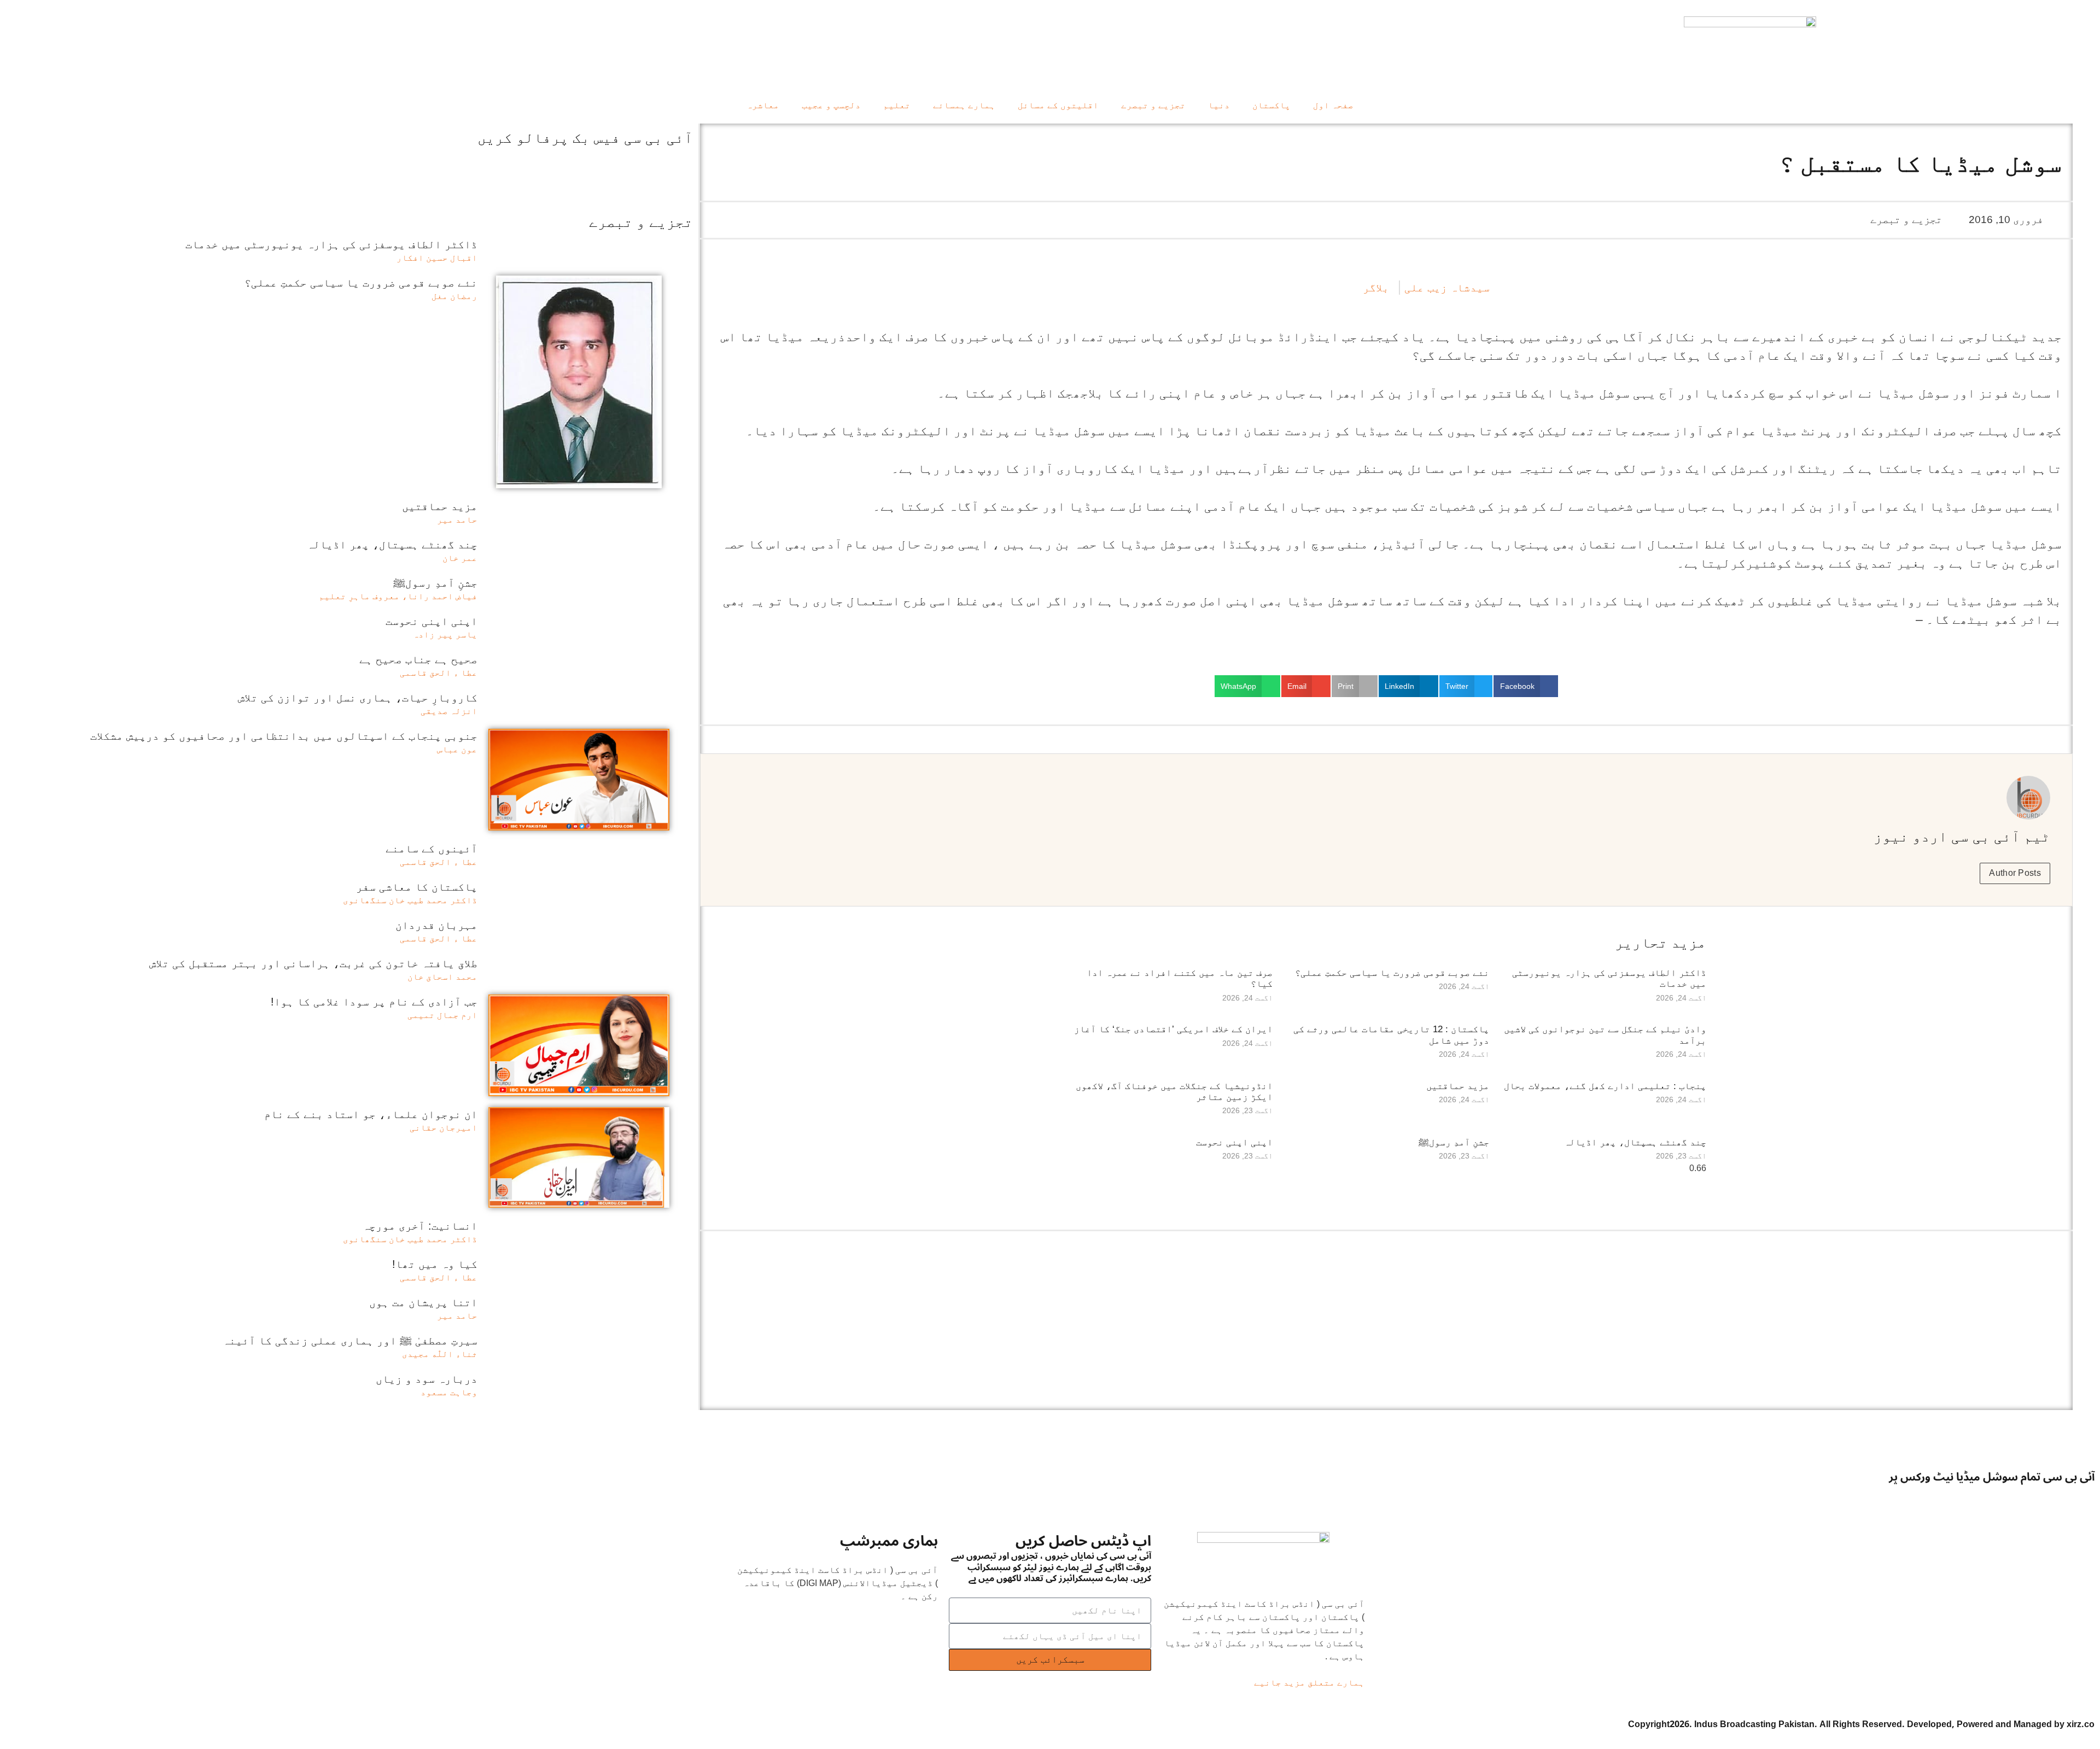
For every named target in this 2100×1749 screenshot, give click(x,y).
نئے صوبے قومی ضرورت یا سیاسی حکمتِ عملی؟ (1392, 973)
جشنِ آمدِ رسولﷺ (1454, 1142)
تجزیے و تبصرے (1153, 105)
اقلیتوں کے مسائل (1058, 105)
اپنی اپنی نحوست (1234, 1142)
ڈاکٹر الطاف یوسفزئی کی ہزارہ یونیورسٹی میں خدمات (331, 244)
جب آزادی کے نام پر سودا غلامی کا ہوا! (374, 1002)
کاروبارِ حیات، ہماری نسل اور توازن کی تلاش (358, 698)
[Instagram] (1961, 1498)
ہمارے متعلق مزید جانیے (1309, 1683)
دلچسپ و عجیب (831, 105)
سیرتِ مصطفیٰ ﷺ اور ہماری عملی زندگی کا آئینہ (350, 1341)
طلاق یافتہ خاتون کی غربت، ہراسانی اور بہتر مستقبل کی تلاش (313, 963)
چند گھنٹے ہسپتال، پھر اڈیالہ (1635, 1142)
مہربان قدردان (436, 925)
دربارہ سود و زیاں (427, 1379)
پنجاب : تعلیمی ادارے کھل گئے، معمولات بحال (1605, 1086)
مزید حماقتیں (1458, 1086)
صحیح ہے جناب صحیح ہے (418, 659)
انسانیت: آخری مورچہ (420, 1226)
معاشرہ (763, 105)
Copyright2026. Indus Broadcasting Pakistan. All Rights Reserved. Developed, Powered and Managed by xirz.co (1861, 1724)
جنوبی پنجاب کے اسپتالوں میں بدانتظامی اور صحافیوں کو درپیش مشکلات (284, 736)
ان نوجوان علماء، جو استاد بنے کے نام (371, 1114)
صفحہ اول (1333, 105)
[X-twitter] (2051, 1498)
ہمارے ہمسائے (964, 105)
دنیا (1219, 105)
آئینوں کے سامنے (431, 849)
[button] (1526, 686)
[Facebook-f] (2081, 1498)
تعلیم (897, 105)
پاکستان (1271, 105)
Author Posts (2015, 873)
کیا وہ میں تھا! (435, 1264)
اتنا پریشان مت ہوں (423, 1302)
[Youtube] (2022, 1498)
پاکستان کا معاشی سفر (417, 887)
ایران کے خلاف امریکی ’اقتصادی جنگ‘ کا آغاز (1173, 1029)
